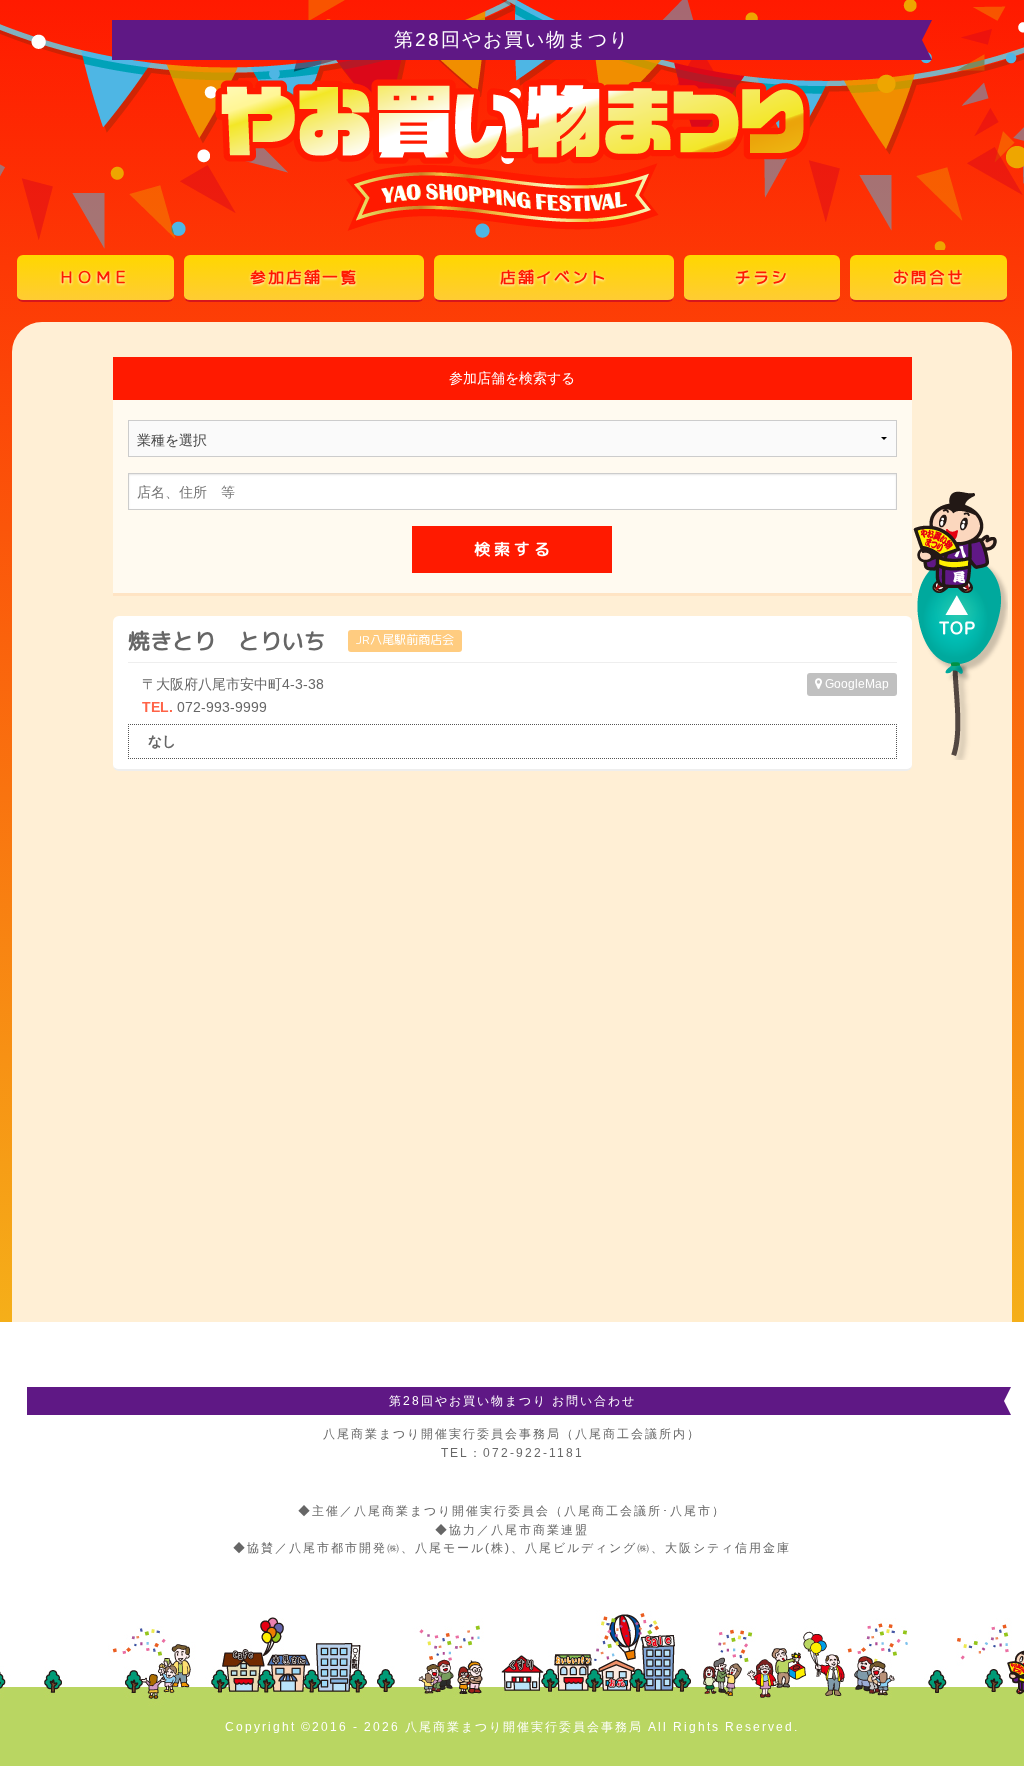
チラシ (762, 277)
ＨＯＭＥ (95, 277)
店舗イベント (554, 277)
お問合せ (929, 277)
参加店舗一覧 (304, 277)
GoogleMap (855, 684)
